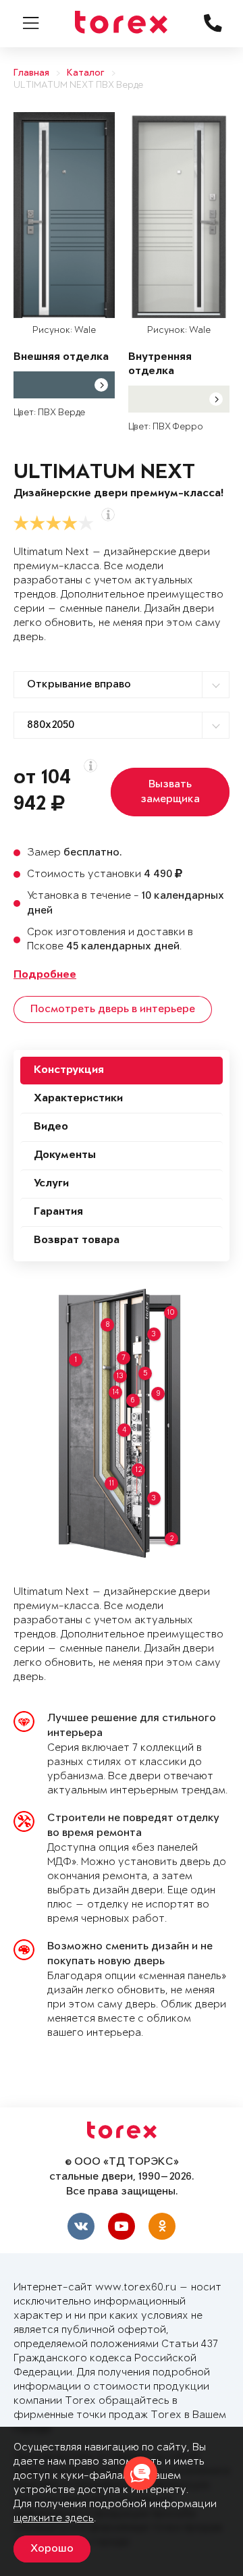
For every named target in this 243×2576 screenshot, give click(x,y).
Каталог (86, 73)
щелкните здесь (54, 2518)
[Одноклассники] (162, 2226)
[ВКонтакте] (81, 2226)
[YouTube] (122, 2226)
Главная (31, 73)
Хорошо (52, 2549)
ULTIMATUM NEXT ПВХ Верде (78, 85)
